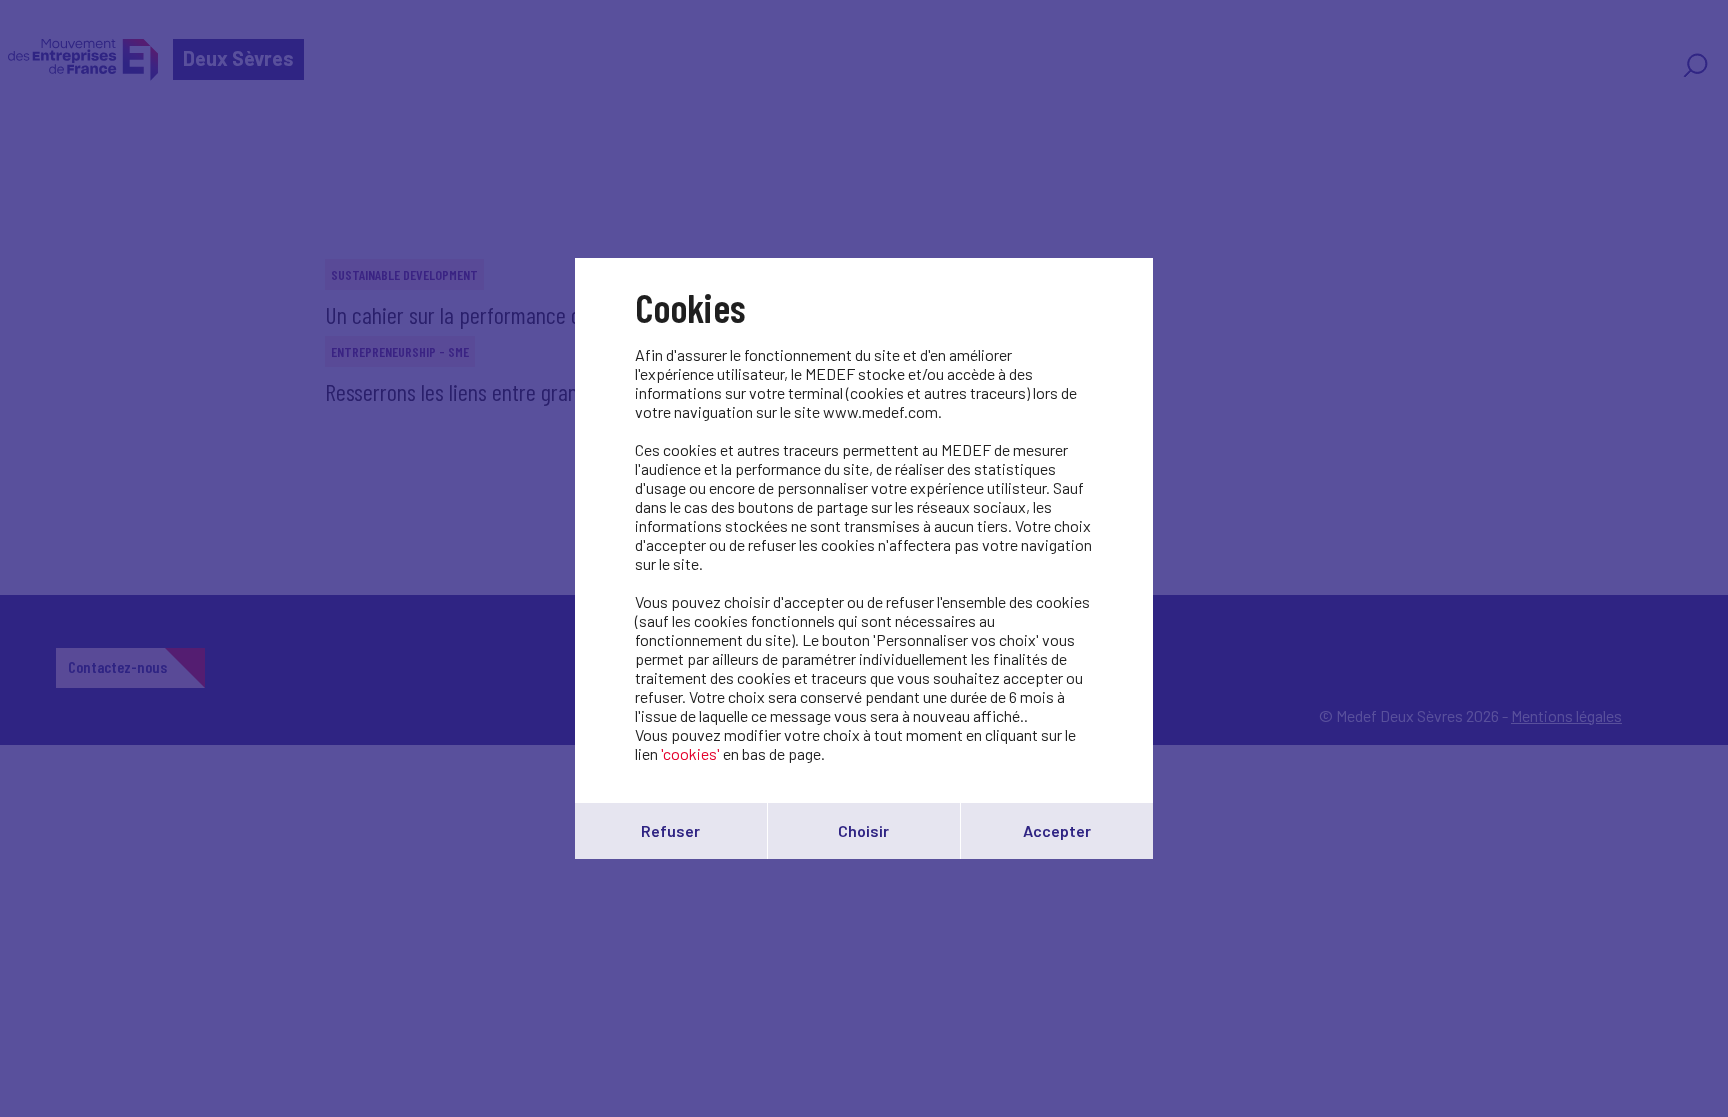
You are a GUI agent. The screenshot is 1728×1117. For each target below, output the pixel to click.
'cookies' (690, 753)
